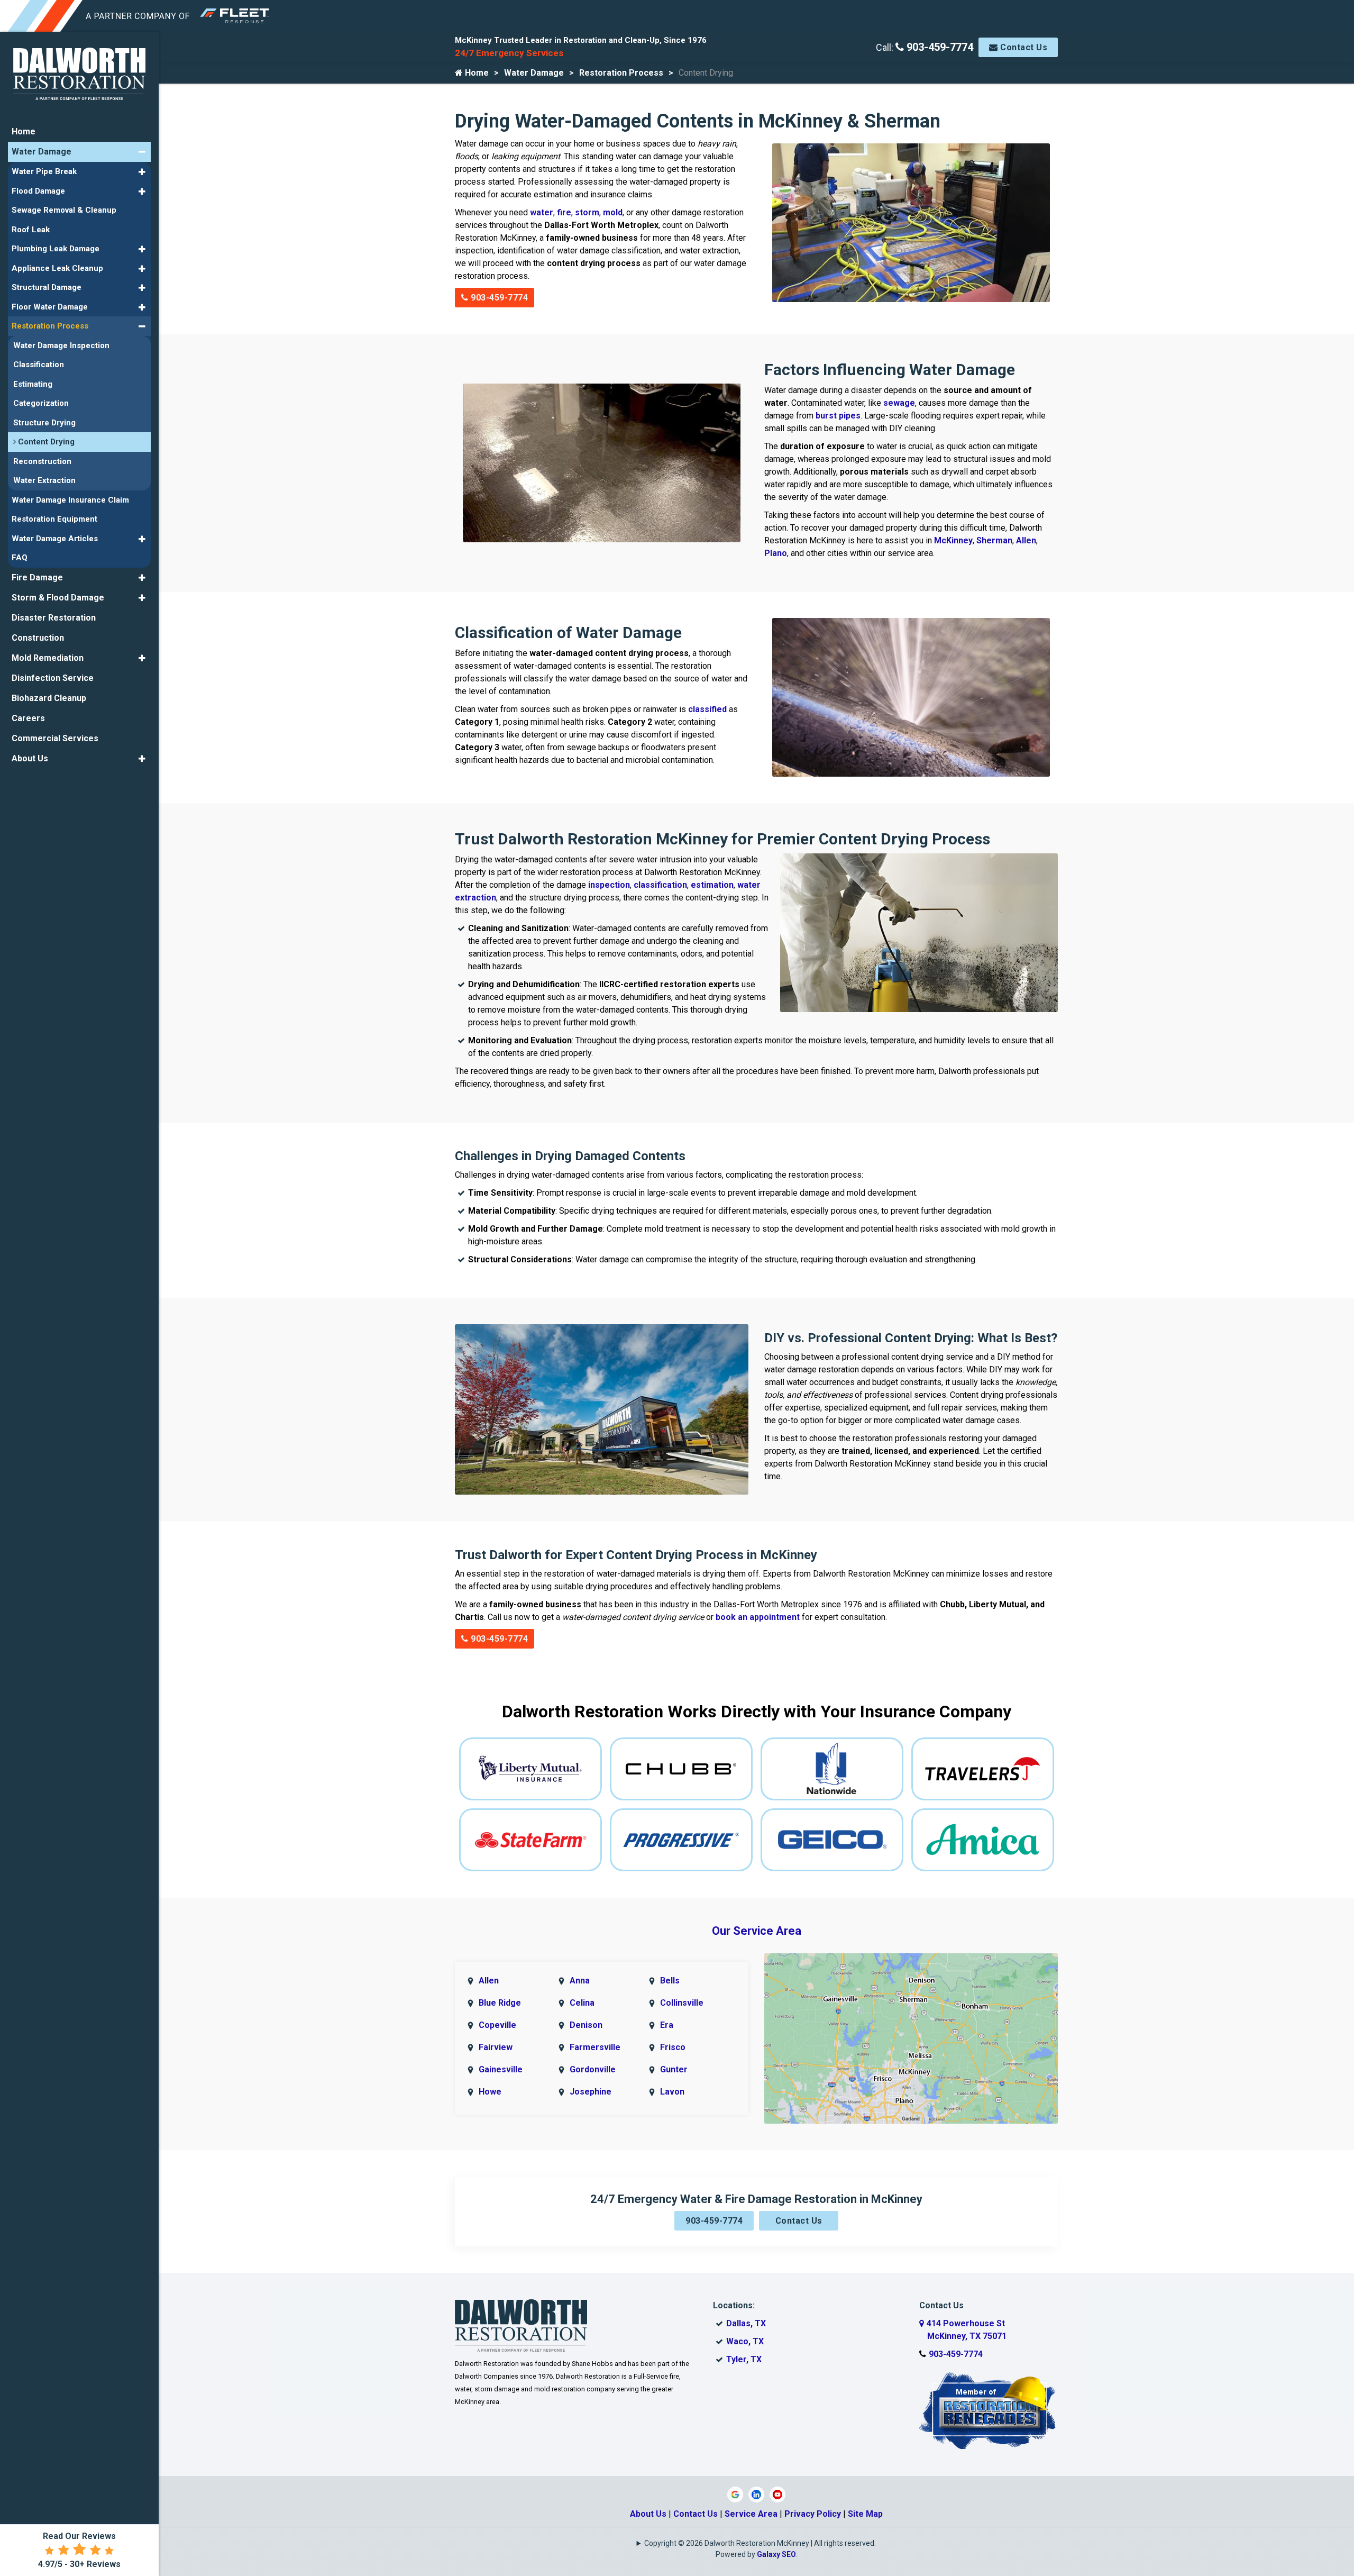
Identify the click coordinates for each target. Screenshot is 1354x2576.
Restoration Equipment (54, 519)
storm (587, 212)
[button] (142, 152)
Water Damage (534, 73)
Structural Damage (47, 287)
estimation (712, 885)
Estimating (33, 384)
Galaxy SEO (776, 2554)
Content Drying (45, 442)
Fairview (496, 2047)
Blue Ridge (500, 2003)
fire (564, 212)
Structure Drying (44, 423)
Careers (28, 718)
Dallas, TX (746, 2323)
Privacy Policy (813, 2514)
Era (667, 2025)
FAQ (20, 558)
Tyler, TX (744, 2359)
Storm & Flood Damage (58, 598)
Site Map (865, 2514)
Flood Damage (38, 191)
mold (613, 212)
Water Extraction (44, 480)
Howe (490, 2092)
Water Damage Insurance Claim (70, 500)
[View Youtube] (777, 2494)
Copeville (497, 2025)
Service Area (751, 2514)
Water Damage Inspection (61, 345)
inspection (609, 885)
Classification (39, 365)
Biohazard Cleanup (49, 698)
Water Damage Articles (55, 539)
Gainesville (501, 2069)
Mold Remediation (48, 658)
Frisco (673, 2047)
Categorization (41, 403)
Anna (580, 1981)
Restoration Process (621, 73)
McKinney (953, 540)
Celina (582, 2003)
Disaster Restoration (54, 618)
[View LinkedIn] (756, 2494)
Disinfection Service (53, 678)
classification (660, 885)
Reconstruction (42, 461)
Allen (1026, 540)
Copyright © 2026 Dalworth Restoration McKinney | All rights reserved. (760, 2543)
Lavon (672, 2092)
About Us (648, 2514)
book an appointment (758, 1617)
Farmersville (595, 2047)
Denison (586, 2025)
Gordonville (593, 2069)
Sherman (994, 540)
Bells (670, 1981)
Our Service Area (757, 1931)
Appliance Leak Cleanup (57, 268)
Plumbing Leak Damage (56, 249)
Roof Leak (31, 230)
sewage (899, 403)
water (542, 212)
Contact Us (1023, 47)
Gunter (674, 2069)
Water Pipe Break (44, 171)
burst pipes (838, 416)
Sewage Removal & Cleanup (64, 210)
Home (476, 73)
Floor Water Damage (50, 307)
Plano (776, 553)
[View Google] (735, 2494)
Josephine (591, 2092)
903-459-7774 (939, 47)
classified (707, 709)
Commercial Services (55, 738)
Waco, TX (745, 2341)
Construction (38, 638)
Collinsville (682, 2003)
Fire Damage (37, 577)
